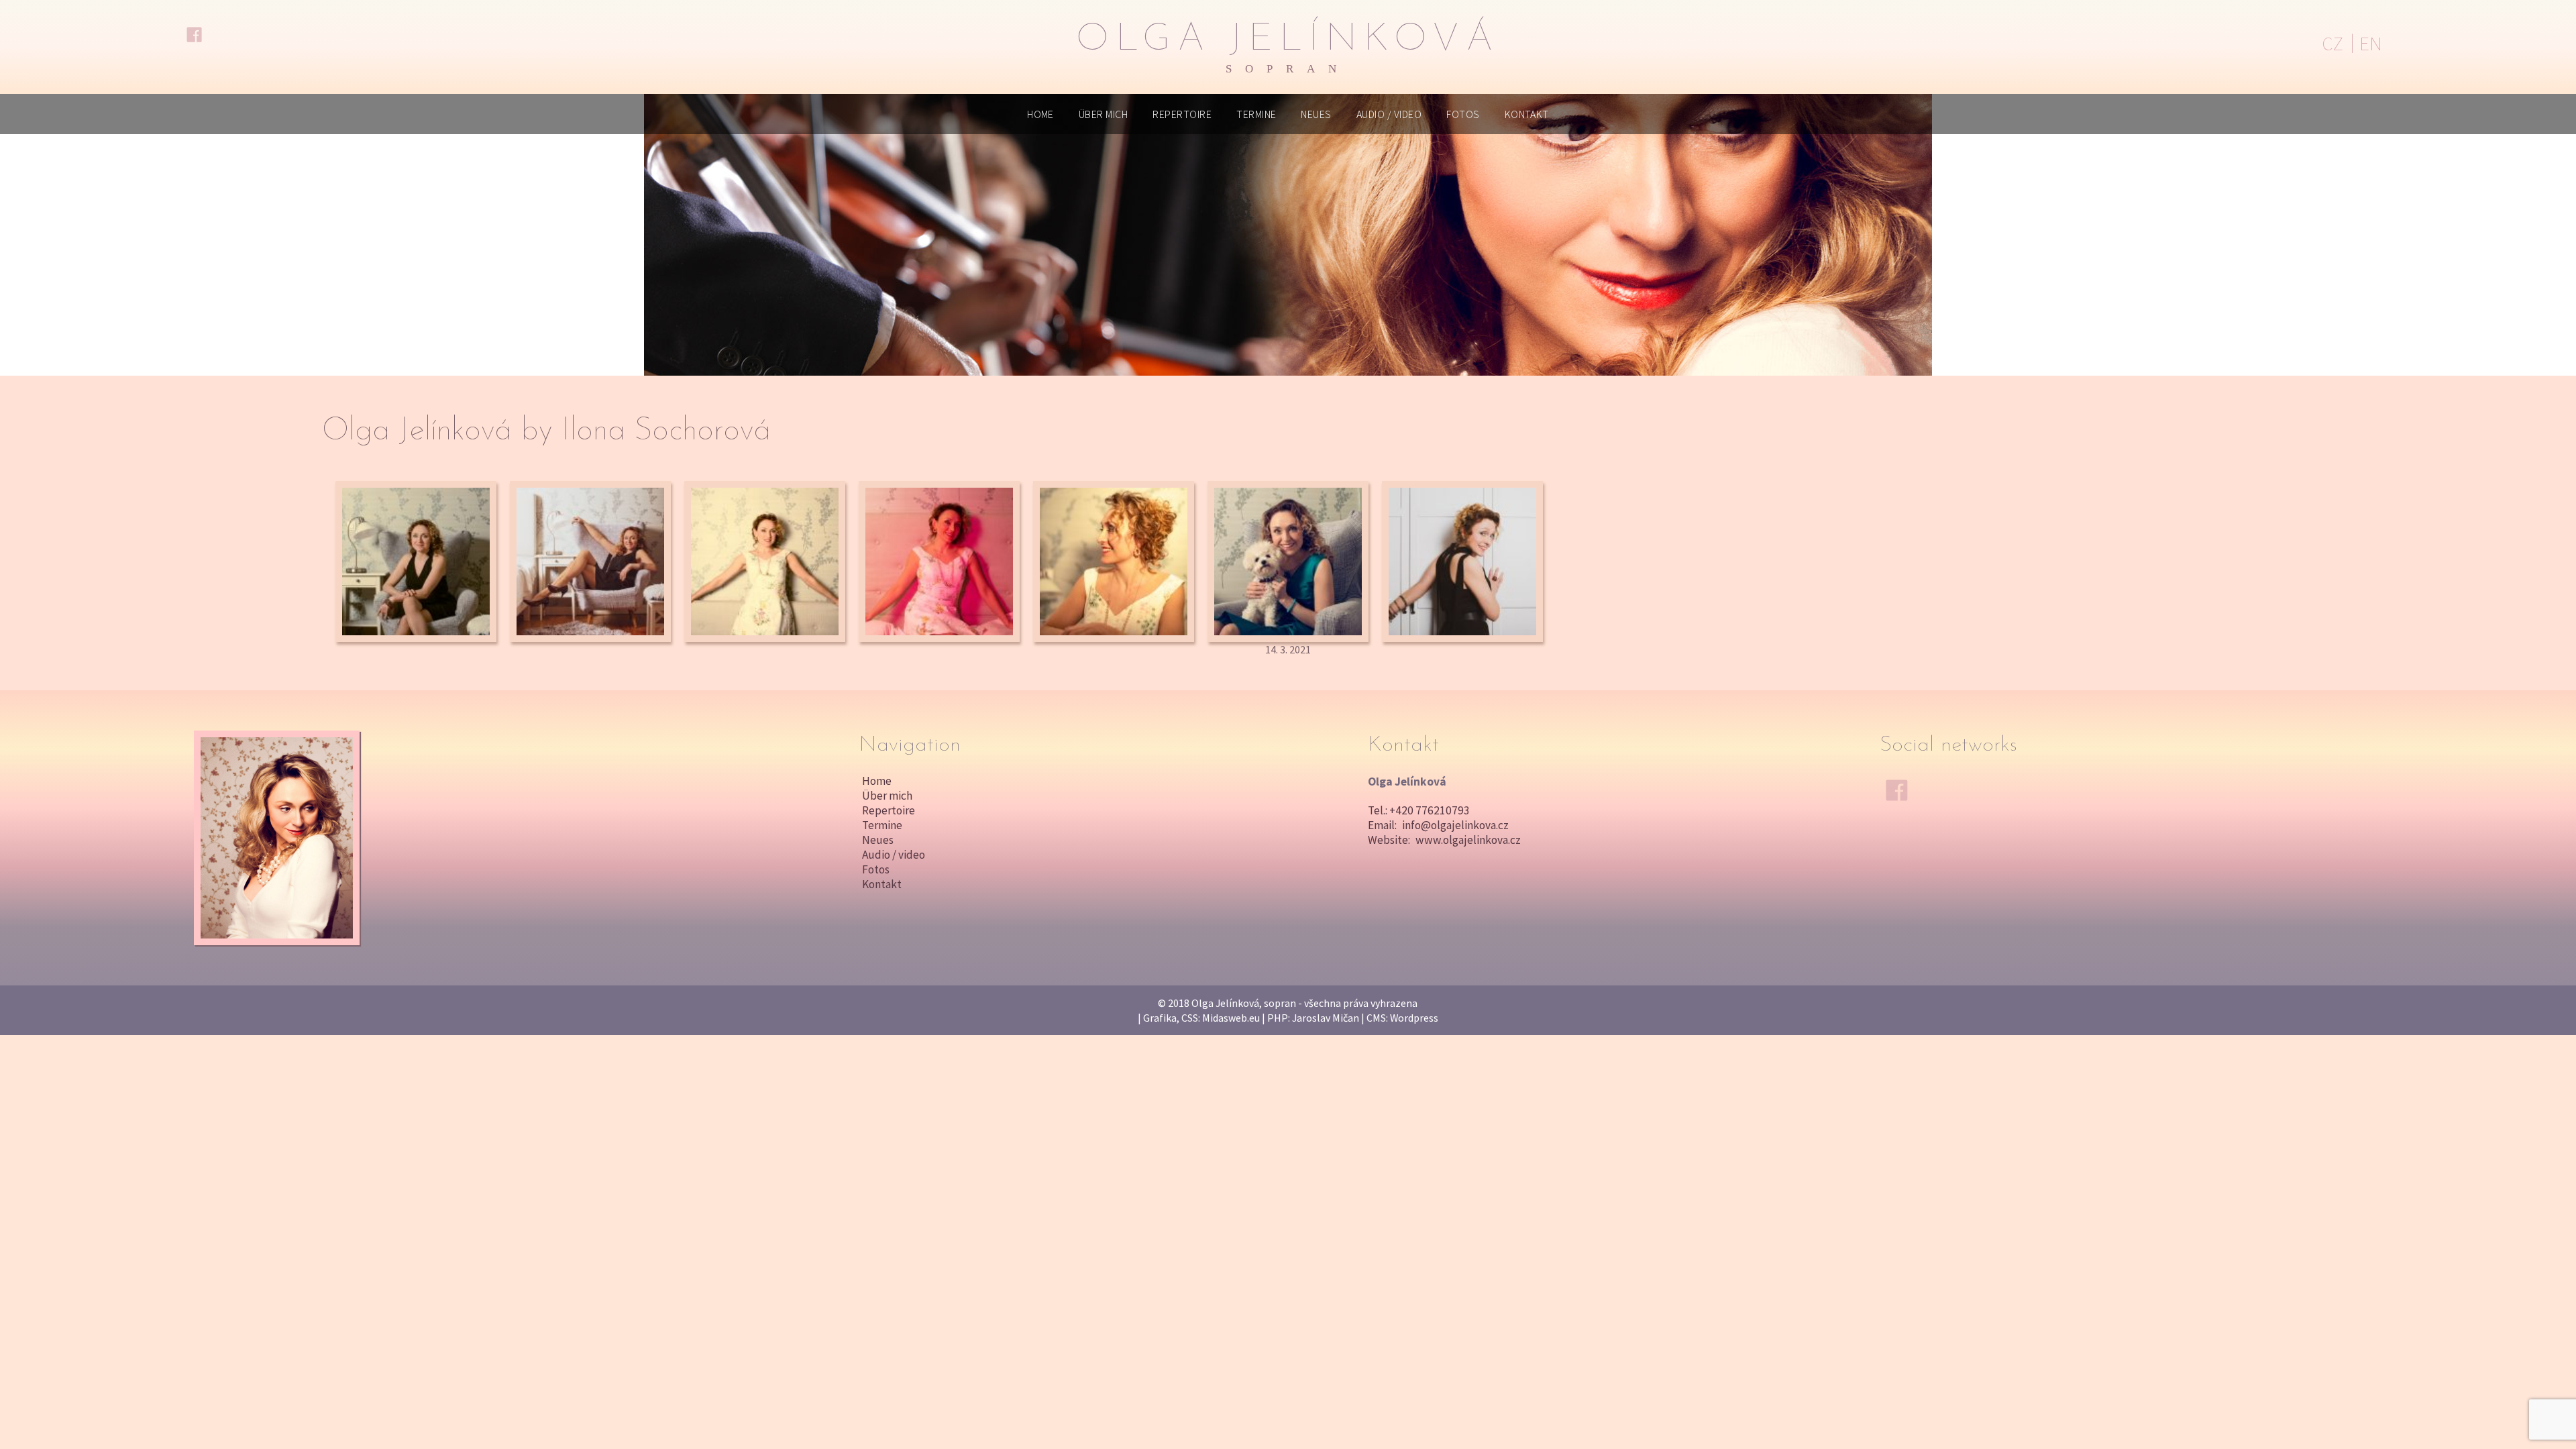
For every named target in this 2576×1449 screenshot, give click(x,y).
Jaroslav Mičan (1326, 1018)
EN (2371, 44)
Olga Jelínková (1288, 48)
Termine (1256, 114)
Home (1040, 114)
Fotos (1463, 114)
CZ (2332, 44)
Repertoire (1182, 114)
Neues (1316, 114)
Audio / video (1389, 114)
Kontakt (1527, 114)
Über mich (1103, 114)
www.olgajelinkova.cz (1468, 840)
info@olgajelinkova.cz (1455, 825)
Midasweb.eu (1231, 1018)
